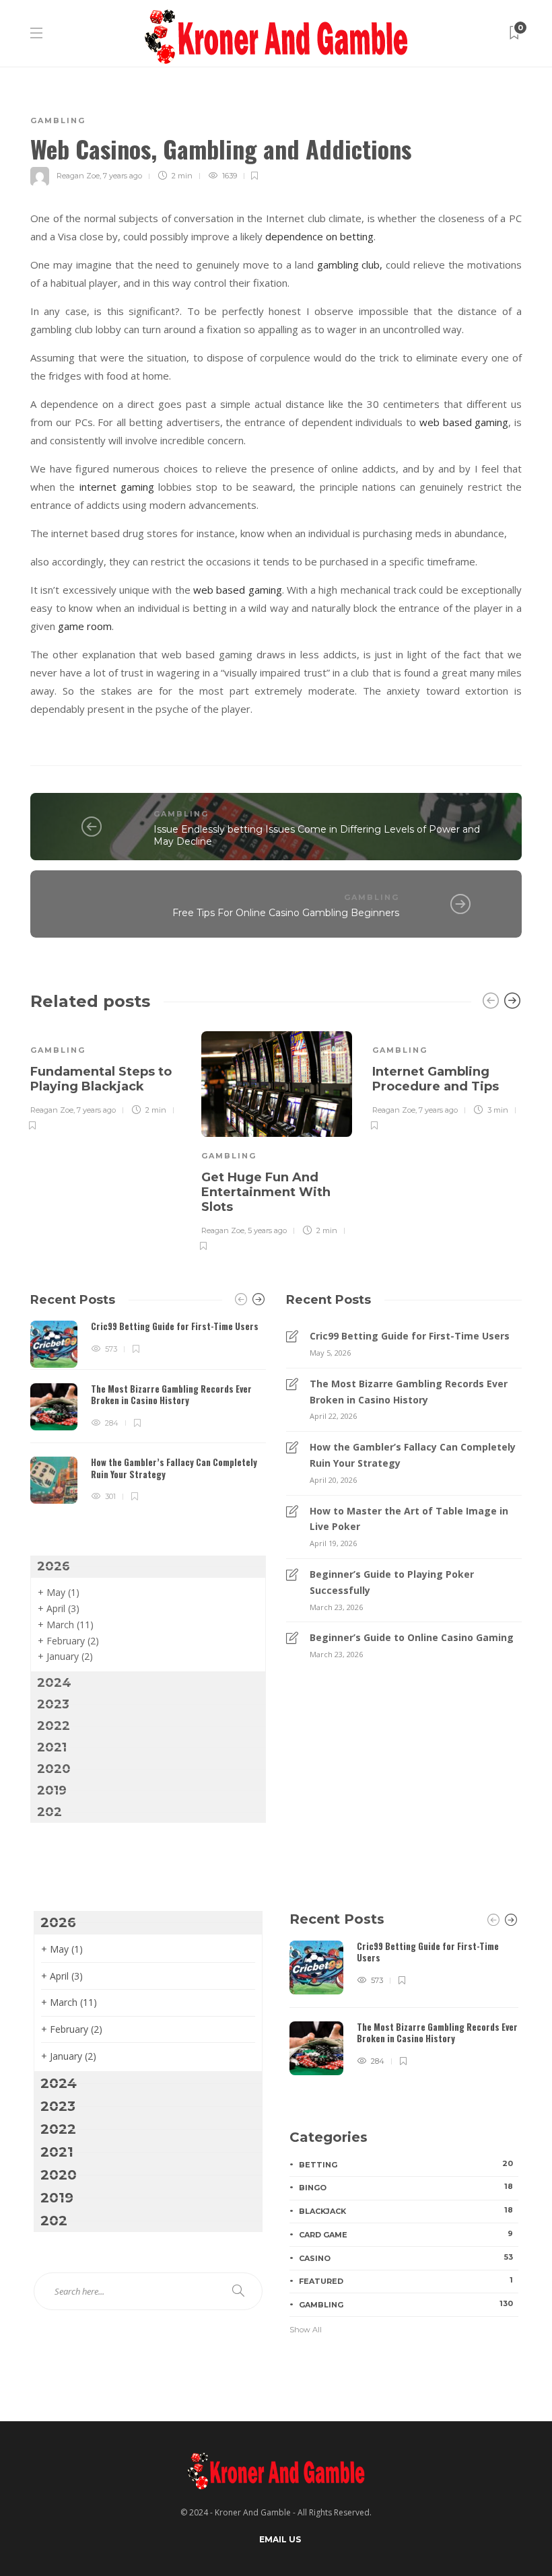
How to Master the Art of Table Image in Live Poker (409, 1519)
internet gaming (117, 487)
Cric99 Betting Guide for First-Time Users (410, 1336)
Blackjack (406, 2211)
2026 (54, 1566)
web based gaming (464, 422)
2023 (53, 1704)
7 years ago (123, 176)
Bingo (406, 2187)
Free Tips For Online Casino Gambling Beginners (286, 913)
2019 (52, 1790)
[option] (106, 1079)
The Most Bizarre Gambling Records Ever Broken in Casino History (409, 1392)
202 (49, 1812)
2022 (54, 1726)
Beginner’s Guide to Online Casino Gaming (412, 1637)
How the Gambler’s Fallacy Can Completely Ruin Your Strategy (413, 1455)
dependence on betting (319, 236)
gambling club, (350, 265)
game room (85, 626)
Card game (406, 2234)
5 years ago (267, 1230)
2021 (52, 1747)
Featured (406, 2281)
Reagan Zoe (78, 176)
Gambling (58, 120)
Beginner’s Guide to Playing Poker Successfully (392, 1582)
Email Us (280, 2539)
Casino (406, 2258)
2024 (54, 1683)
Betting (406, 2164)
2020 (54, 1769)
